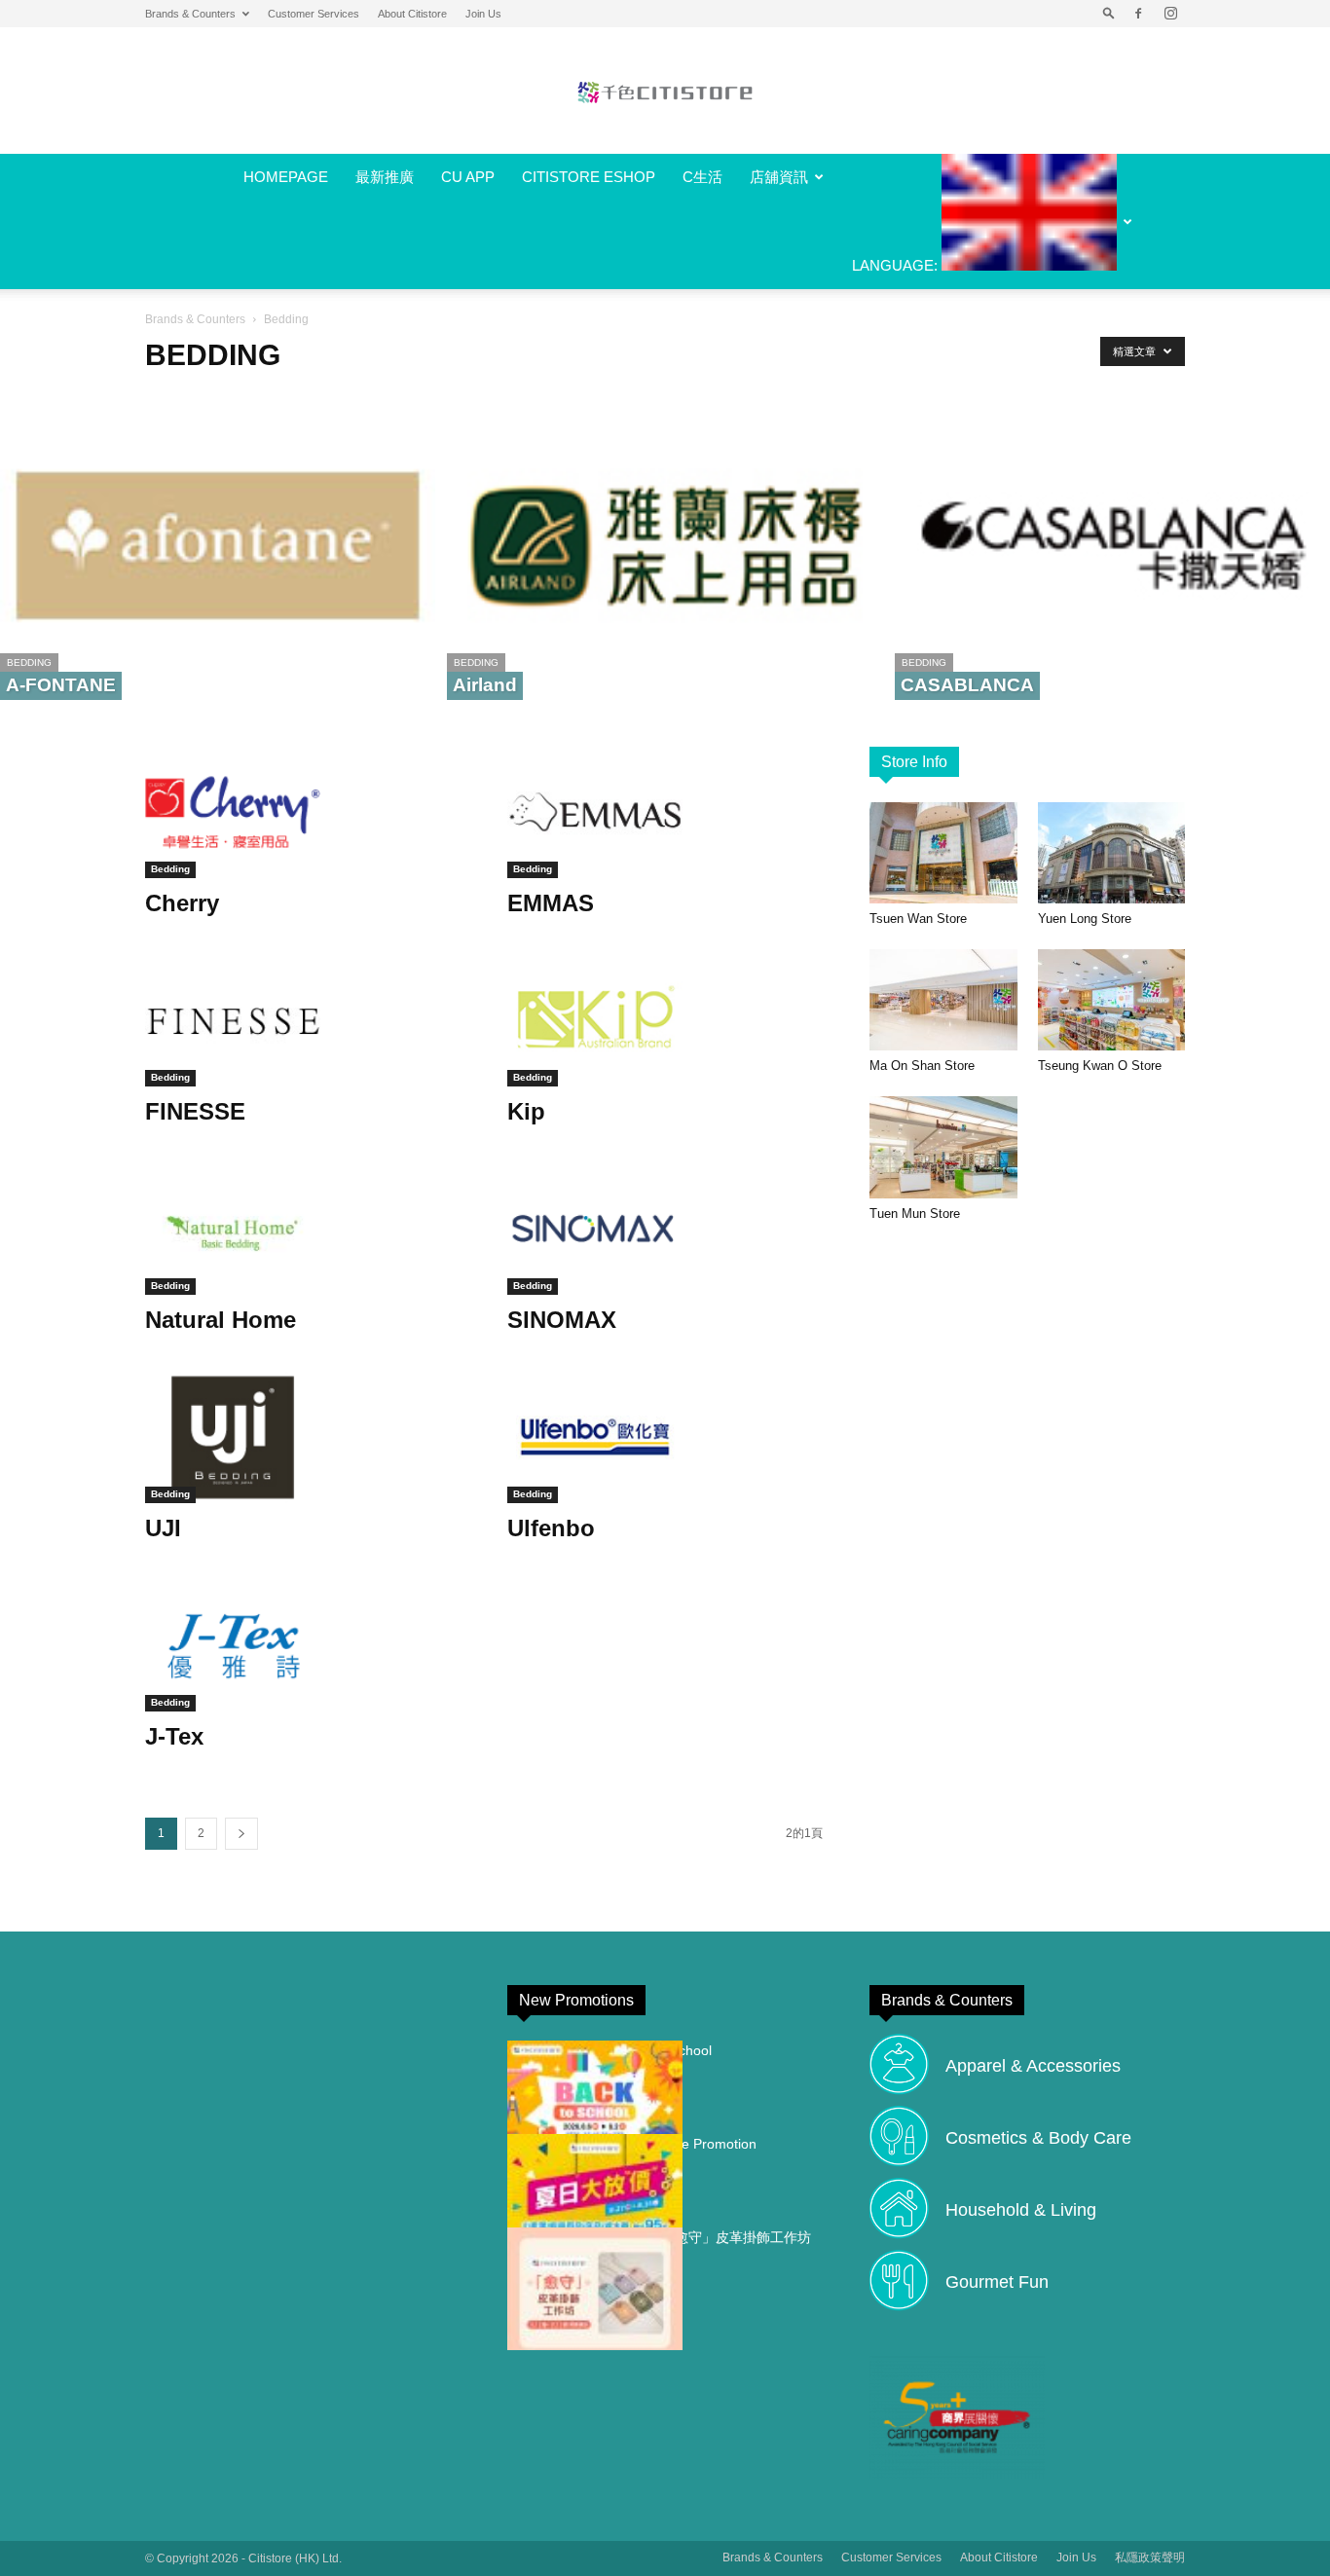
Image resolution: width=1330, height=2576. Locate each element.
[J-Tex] (303, 1646)
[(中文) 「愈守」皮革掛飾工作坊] (595, 2289)
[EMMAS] (665, 812)
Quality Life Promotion (688, 2144)
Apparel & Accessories (1033, 2066)
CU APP (468, 177)
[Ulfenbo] (665, 1437)
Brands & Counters (190, 14)
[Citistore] (665, 92)
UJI (163, 1528)
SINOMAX (562, 1320)
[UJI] (303, 1437)
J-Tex (174, 1736)
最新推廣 (385, 177)
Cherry (182, 903)
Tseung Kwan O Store (1100, 1066)
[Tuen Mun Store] (943, 1147)
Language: (897, 265)
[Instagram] (1170, 14)
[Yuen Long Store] (1112, 853)
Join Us (483, 14)
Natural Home (221, 1320)
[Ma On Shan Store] (943, 1000)
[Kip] (665, 1021)
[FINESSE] (303, 1021)
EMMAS (551, 903)
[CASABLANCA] (1112, 546)
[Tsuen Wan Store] (943, 853)
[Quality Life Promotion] (595, 2195)
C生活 (702, 177)
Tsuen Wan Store (918, 919)
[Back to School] (595, 2102)
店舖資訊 (779, 177)
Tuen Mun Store (915, 1214)
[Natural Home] (303, 1229)
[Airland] (665, 546)
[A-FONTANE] (218, 546)
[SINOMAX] (665, 1229)
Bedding (29, 662)
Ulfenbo (551, 1528)
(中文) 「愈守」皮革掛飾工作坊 (716, 2237)
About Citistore (412, 14)
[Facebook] (1138, 14)
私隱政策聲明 (1150, 2558)
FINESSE (195, 1111)
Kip (526, 1111)
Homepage (286, 177)
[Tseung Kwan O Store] (1112, 1000)
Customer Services (314, 14)
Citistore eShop (589, 177)
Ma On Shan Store (922, 1066)
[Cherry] (303, 812)
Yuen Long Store (1085, 919)
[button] (1109, 14)
